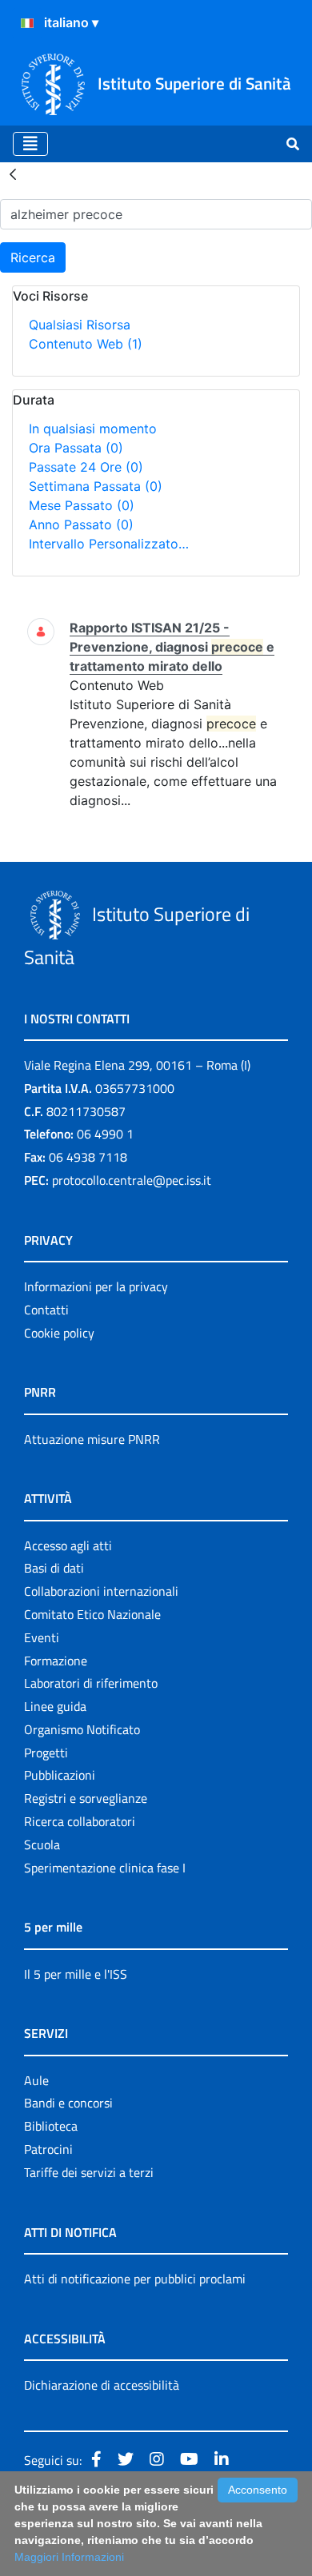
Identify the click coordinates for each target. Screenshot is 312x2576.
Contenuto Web (86, 344)
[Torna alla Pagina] (13, 173)
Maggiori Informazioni (69, 2557)
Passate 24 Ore (86, 467)
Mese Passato (82, 505)
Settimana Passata (96, 486)
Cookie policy (59, 1333)
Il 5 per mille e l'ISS (76, 1974)
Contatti (46, 1310)
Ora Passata (76, 448)
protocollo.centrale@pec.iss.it (132, 1180)
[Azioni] (27, 23)
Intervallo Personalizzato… (109, 544)
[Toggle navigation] (30, 144)
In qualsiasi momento (93, 429)
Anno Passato (81, 524)
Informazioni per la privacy (96, 1286)
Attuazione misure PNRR (92, 1439)
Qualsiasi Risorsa (80, 325)
